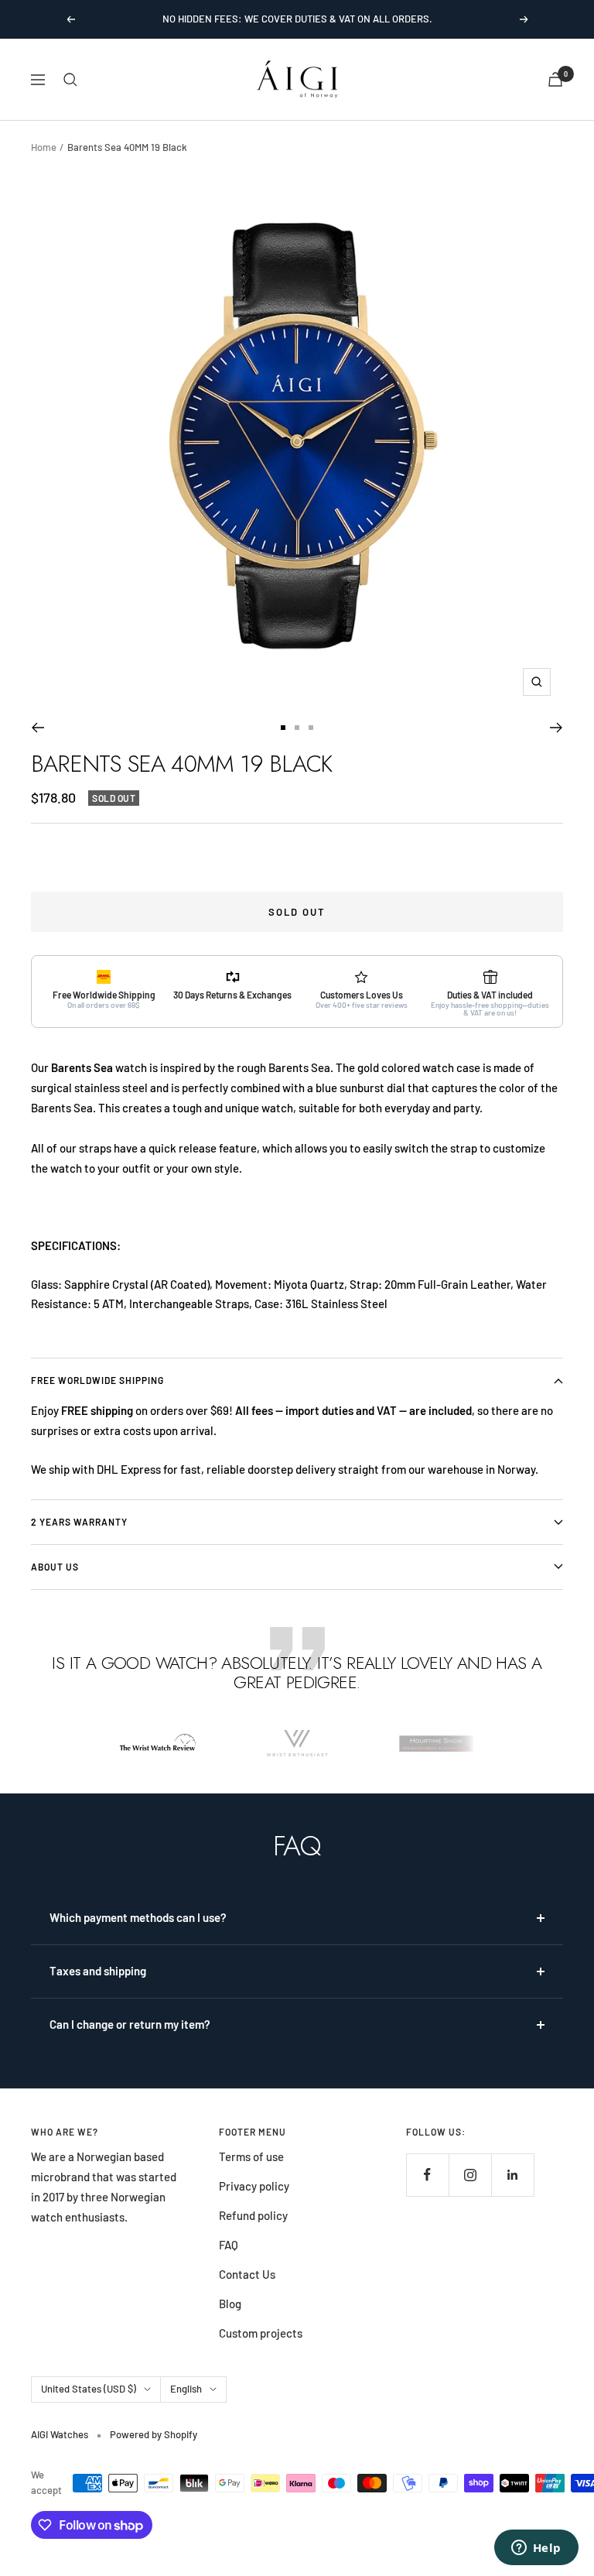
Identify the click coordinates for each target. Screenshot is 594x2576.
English (186, 2389)
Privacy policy (254, 2186)
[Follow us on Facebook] (427, 2175)
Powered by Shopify (154, 2434)
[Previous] (38, 728)
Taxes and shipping (98, 1971)
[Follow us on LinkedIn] (512, 2175)
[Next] (556, 728)
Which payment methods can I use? (138, 1917)
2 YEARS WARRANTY (79, 1522)
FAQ (229, 2245)
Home (44, 147)
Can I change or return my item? (130, 2024)
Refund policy (253, 2215)
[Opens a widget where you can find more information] (536, 2549)
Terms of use (251, 2156)
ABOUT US (55, 1567)
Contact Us (247, 2274)
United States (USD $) (89, 2389)
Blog (230, 2304)
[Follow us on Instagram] (470, 2175)
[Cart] (555, 79)
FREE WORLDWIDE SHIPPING (97, 1380)
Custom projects (261, 2333)
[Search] (70, 80)
